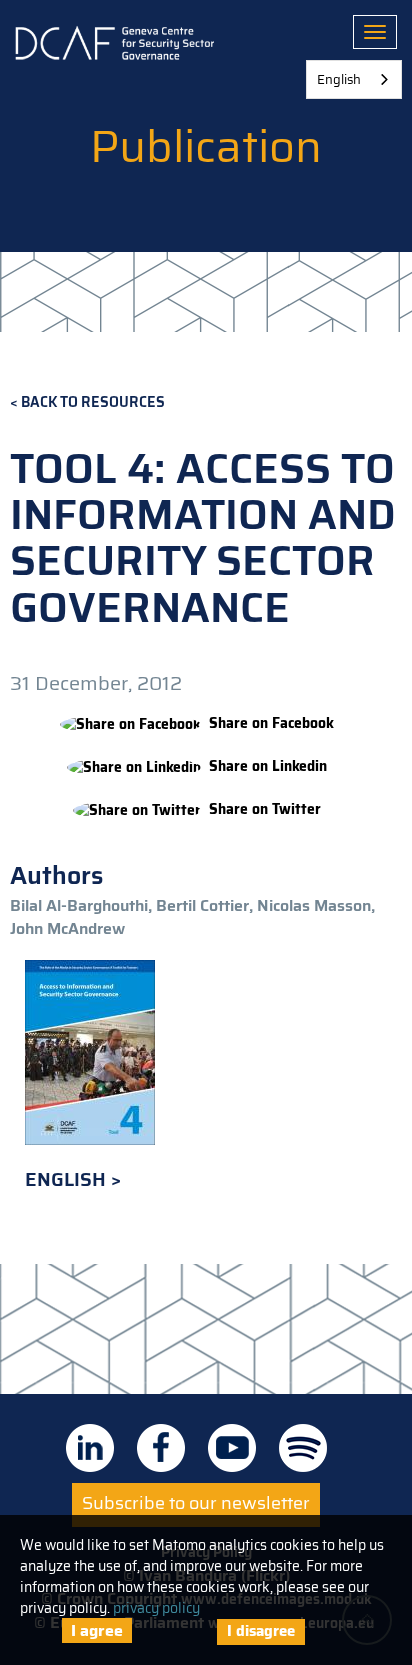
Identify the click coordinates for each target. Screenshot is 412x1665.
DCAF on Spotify (303, 1448)
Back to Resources (93, 402)
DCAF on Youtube (232, 1448)
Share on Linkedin (268, 766)
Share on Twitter (265, 809)
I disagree (261, 1631)
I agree (97, 1630)
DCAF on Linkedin (90, 1448)
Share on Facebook (271, 723)
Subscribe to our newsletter (196, 1503)
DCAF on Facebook (161, 1448)
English (68, 1179)
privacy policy (156, 1608)
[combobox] (354, 79)
